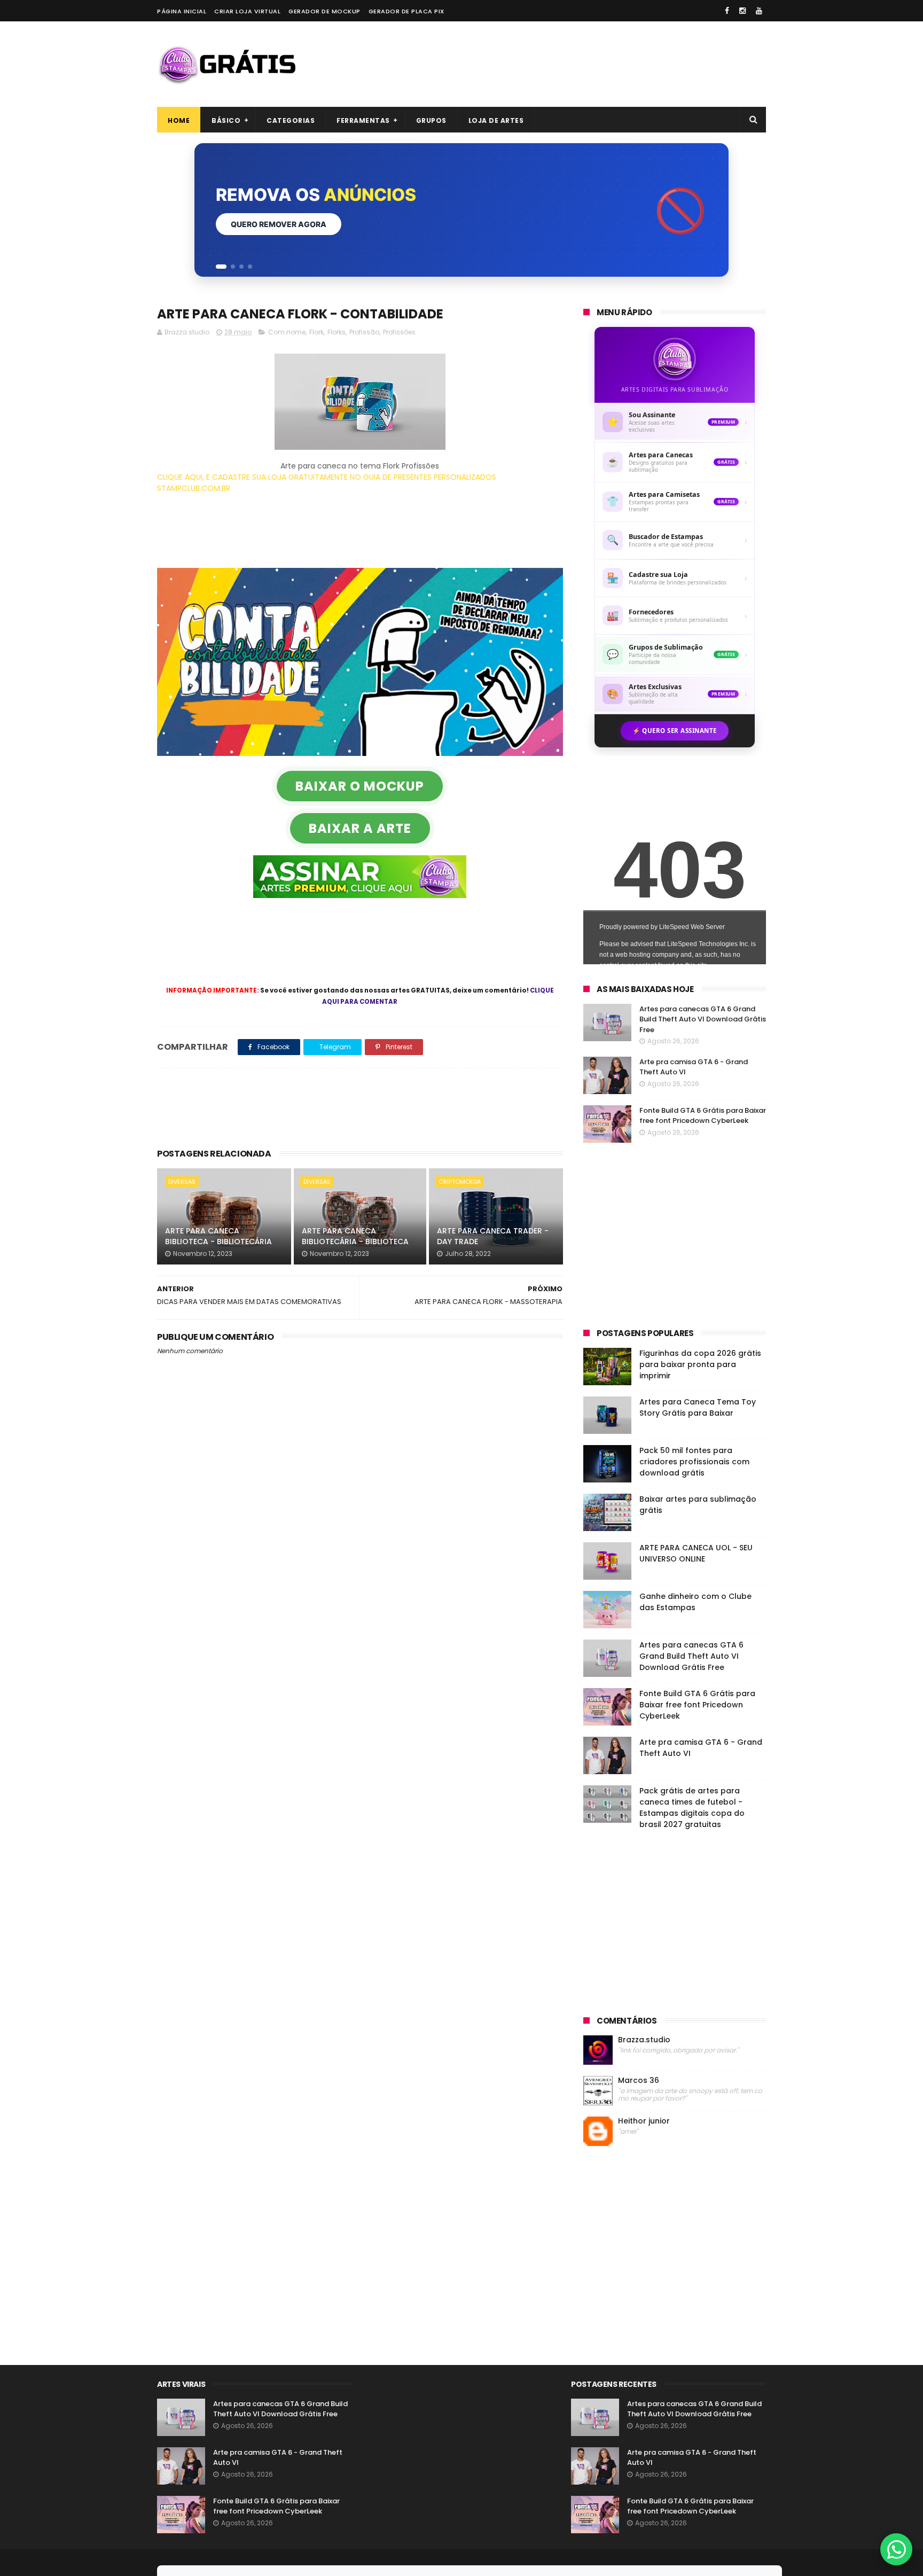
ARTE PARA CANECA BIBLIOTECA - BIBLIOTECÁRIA (218, 1236)
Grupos (431, 120)
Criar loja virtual (247, 11)
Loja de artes (496, 120)
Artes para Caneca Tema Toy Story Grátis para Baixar (698, 1407)
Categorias (291, 120)
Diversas (182, 1182)
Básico (226, 120)
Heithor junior (644, 2121)
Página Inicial (182, 11)
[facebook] (727, 11)
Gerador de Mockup (324, 11)
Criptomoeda (460, 1182)
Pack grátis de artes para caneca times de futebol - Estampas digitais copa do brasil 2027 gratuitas (692, 1808)
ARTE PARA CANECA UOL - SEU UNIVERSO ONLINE (696, 1553)
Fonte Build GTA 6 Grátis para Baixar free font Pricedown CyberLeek (703, 1116)
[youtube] (759, 11)
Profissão (364, 332)
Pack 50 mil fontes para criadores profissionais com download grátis (694, 1462)
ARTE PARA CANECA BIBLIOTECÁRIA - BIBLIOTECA (355, 1236)
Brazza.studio (644, 2040)
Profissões (399, 332)
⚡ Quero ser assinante (675, 731)
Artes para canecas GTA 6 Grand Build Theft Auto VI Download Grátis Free (703, 1019)
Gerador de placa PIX (406, 11)
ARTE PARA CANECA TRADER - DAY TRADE (493, 1236)
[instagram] (742, 11)
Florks (337, 332)
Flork (316, 332)
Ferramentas (363, 120)
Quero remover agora (279, 224)
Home (179, 120)
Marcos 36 (639, 2081)
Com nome (287, 332)
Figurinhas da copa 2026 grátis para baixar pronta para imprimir (700, 1364)
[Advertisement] (572, 64)
